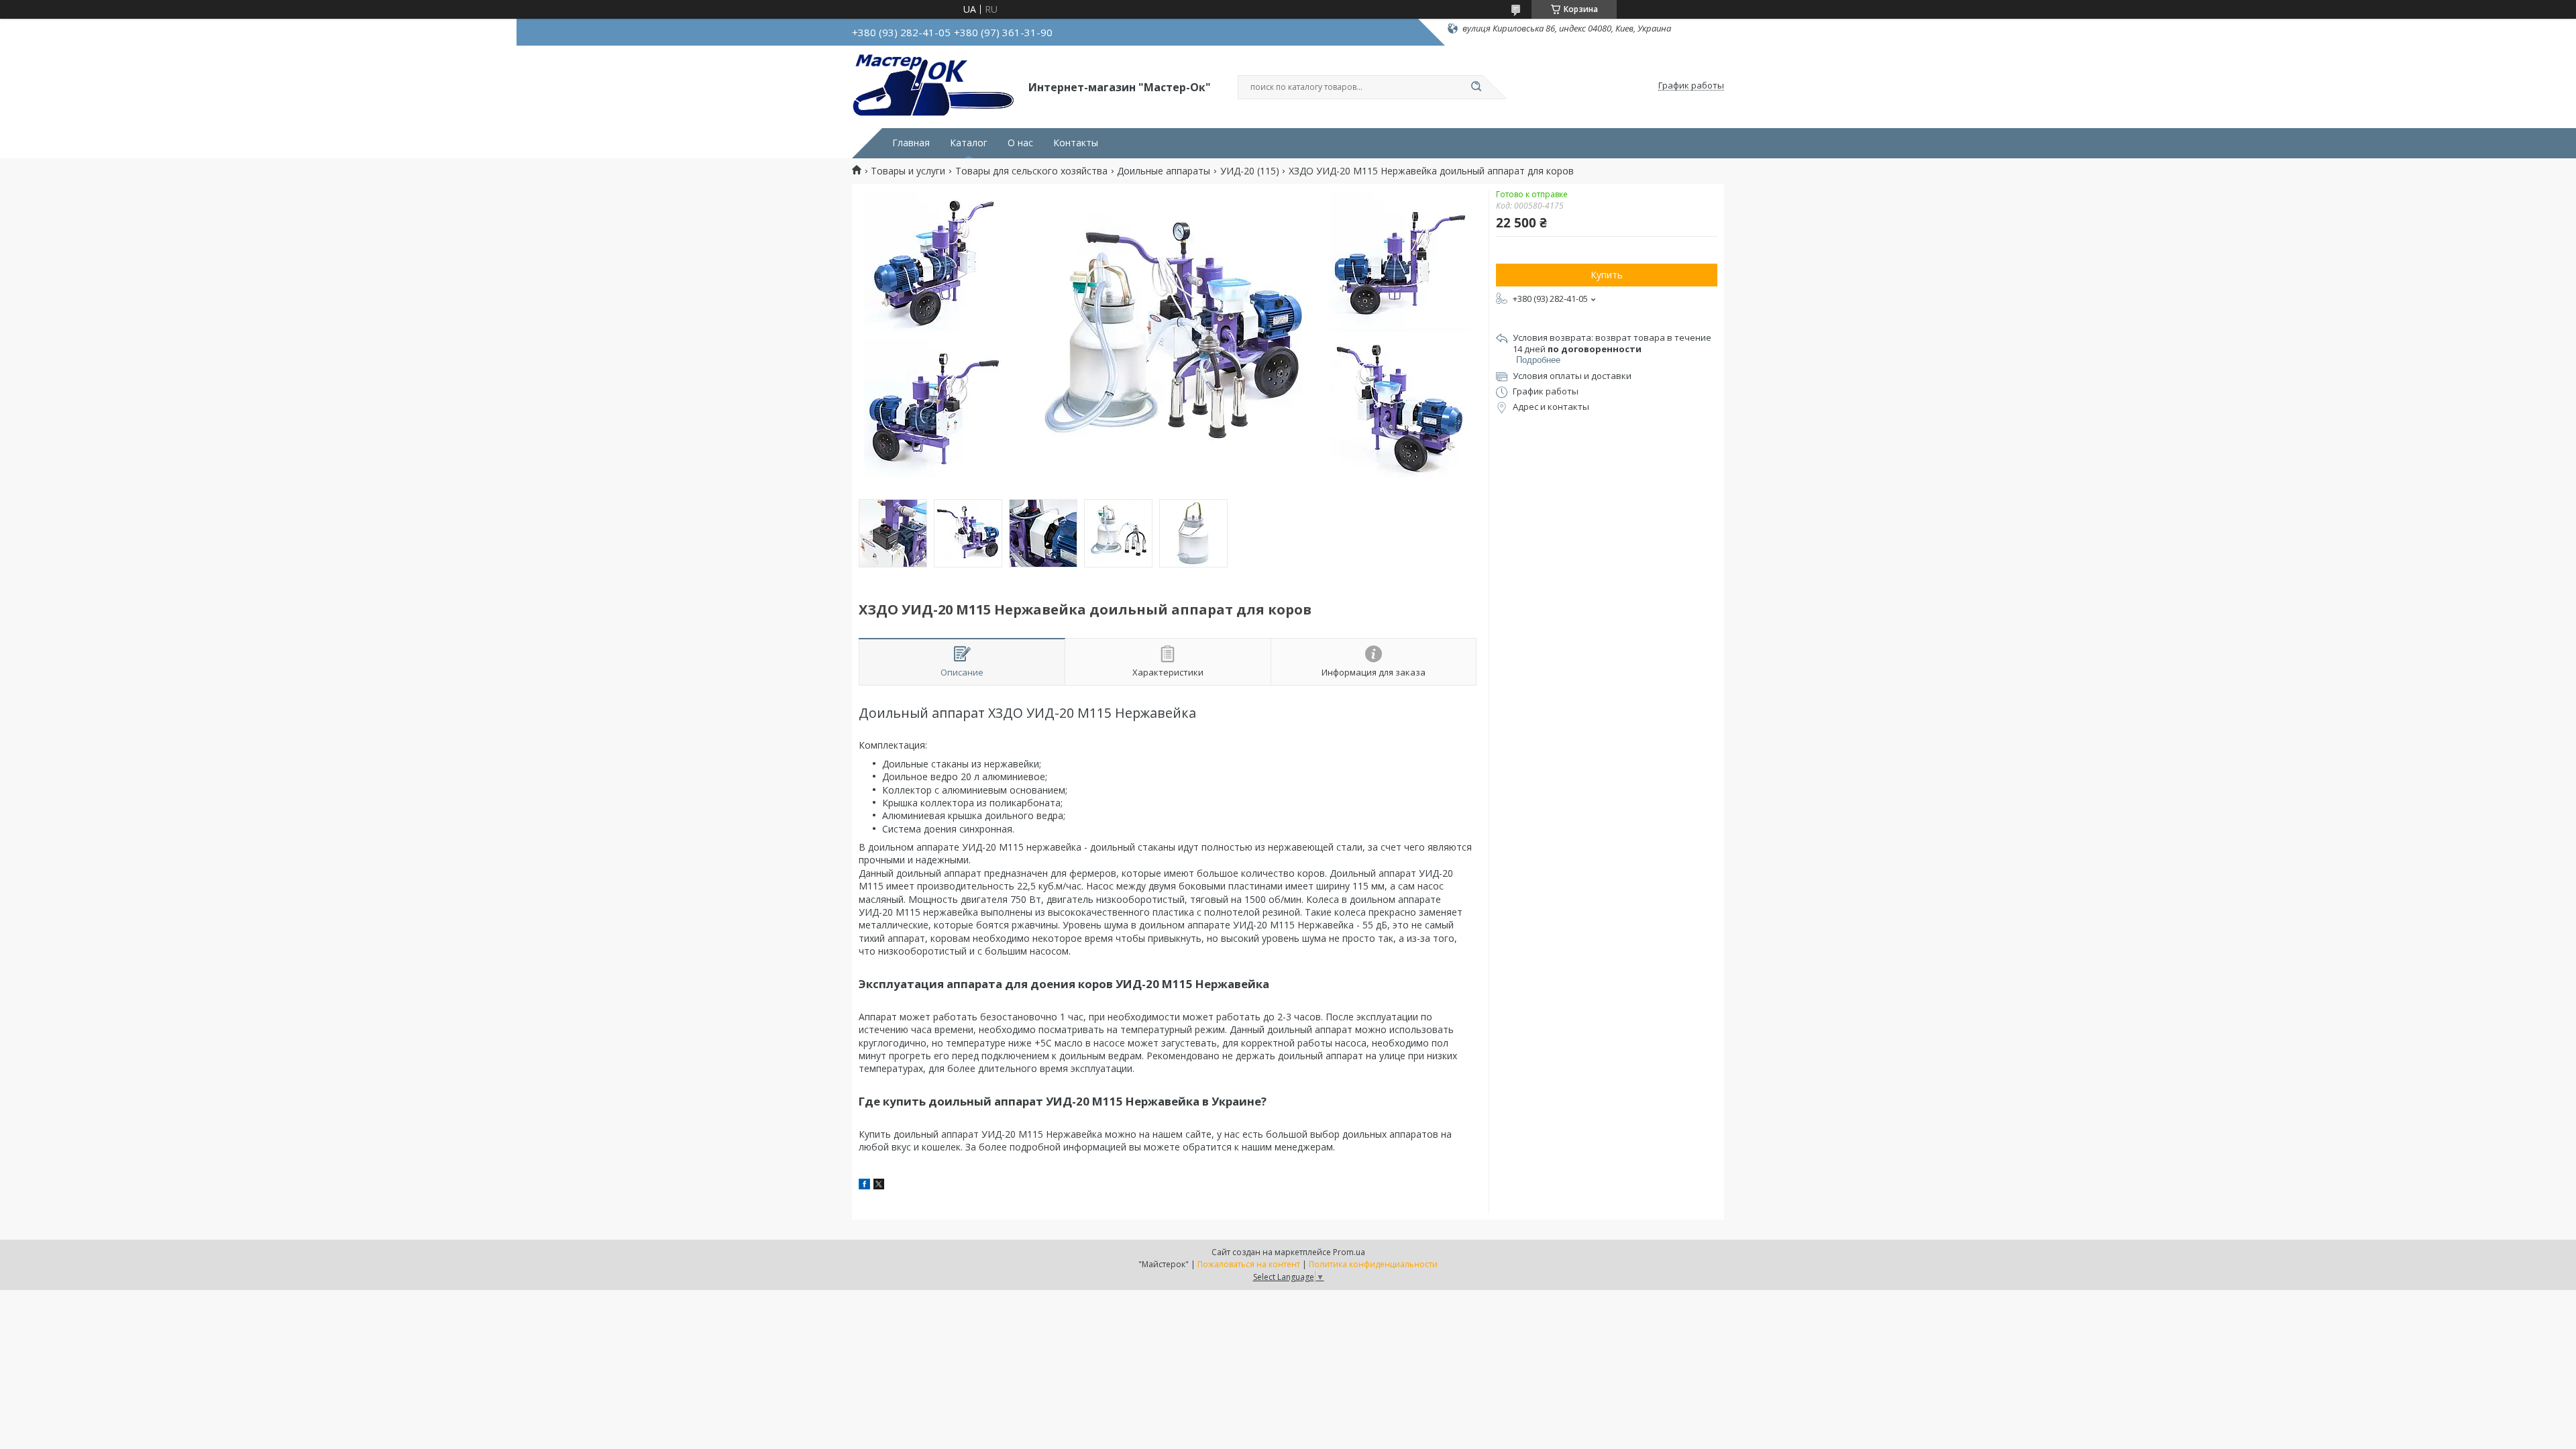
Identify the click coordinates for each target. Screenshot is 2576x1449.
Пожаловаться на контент (1249, 1264)
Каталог (969, 143)
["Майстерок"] (934, 86)
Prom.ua (1349, 1252)
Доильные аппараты (1164, 171)
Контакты (1076, 143)
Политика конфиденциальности (1373, 1264)
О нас (1020, 143)
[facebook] (864, 1186)
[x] (879, 1186)
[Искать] (1476, 87)
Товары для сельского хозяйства (1031, 171)
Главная (911, 143)
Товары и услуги (908, 171)
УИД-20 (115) (1250, 171)
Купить (1607, 275)
